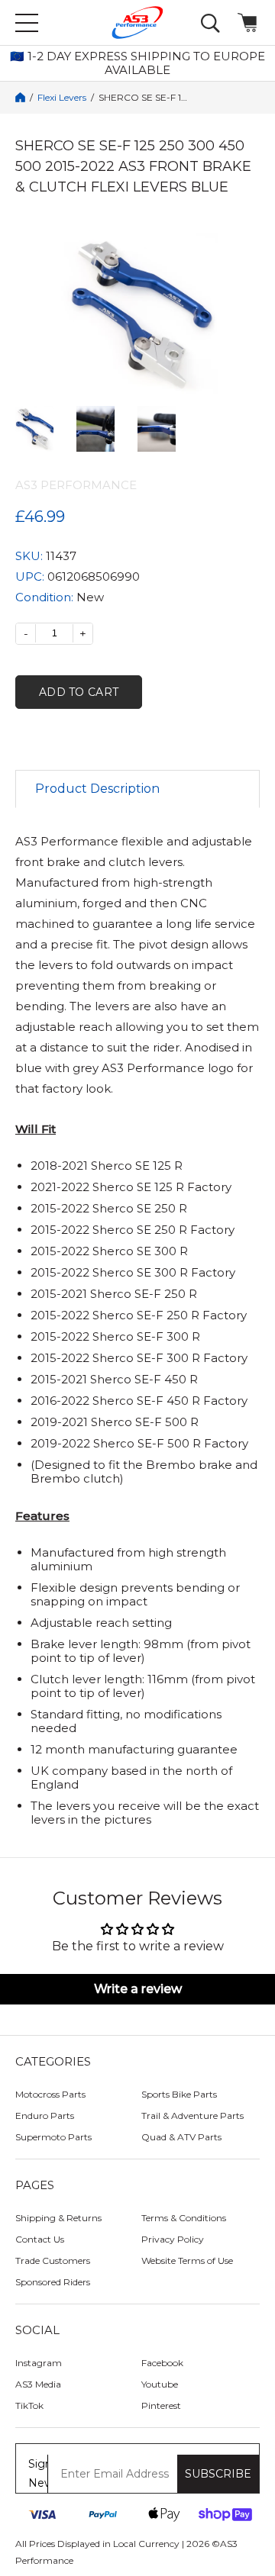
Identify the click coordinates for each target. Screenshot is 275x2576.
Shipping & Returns (58, 2218)
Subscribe (218, 2474)
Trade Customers (53, 2260)
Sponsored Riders (53, 2282)
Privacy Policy (173, 2239)
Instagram (39, 2363)
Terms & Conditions (184, 2218)
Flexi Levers (62, 98)
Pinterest (161, 2405)
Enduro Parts (45, 2116)
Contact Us (40, 2239)
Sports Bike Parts (179, 2094)
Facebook (162, 2363)
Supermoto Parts (53, 2137)
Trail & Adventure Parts (192, 2116)
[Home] (20, 97)
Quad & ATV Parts (181, 2137)
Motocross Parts (50, 2094)
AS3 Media (38, 2384)
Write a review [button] (138, 1989)
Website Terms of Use (187, 2260)
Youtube (160, 2384)
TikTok (29, 2405)
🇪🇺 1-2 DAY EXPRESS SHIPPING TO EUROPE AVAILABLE (137, 63)
